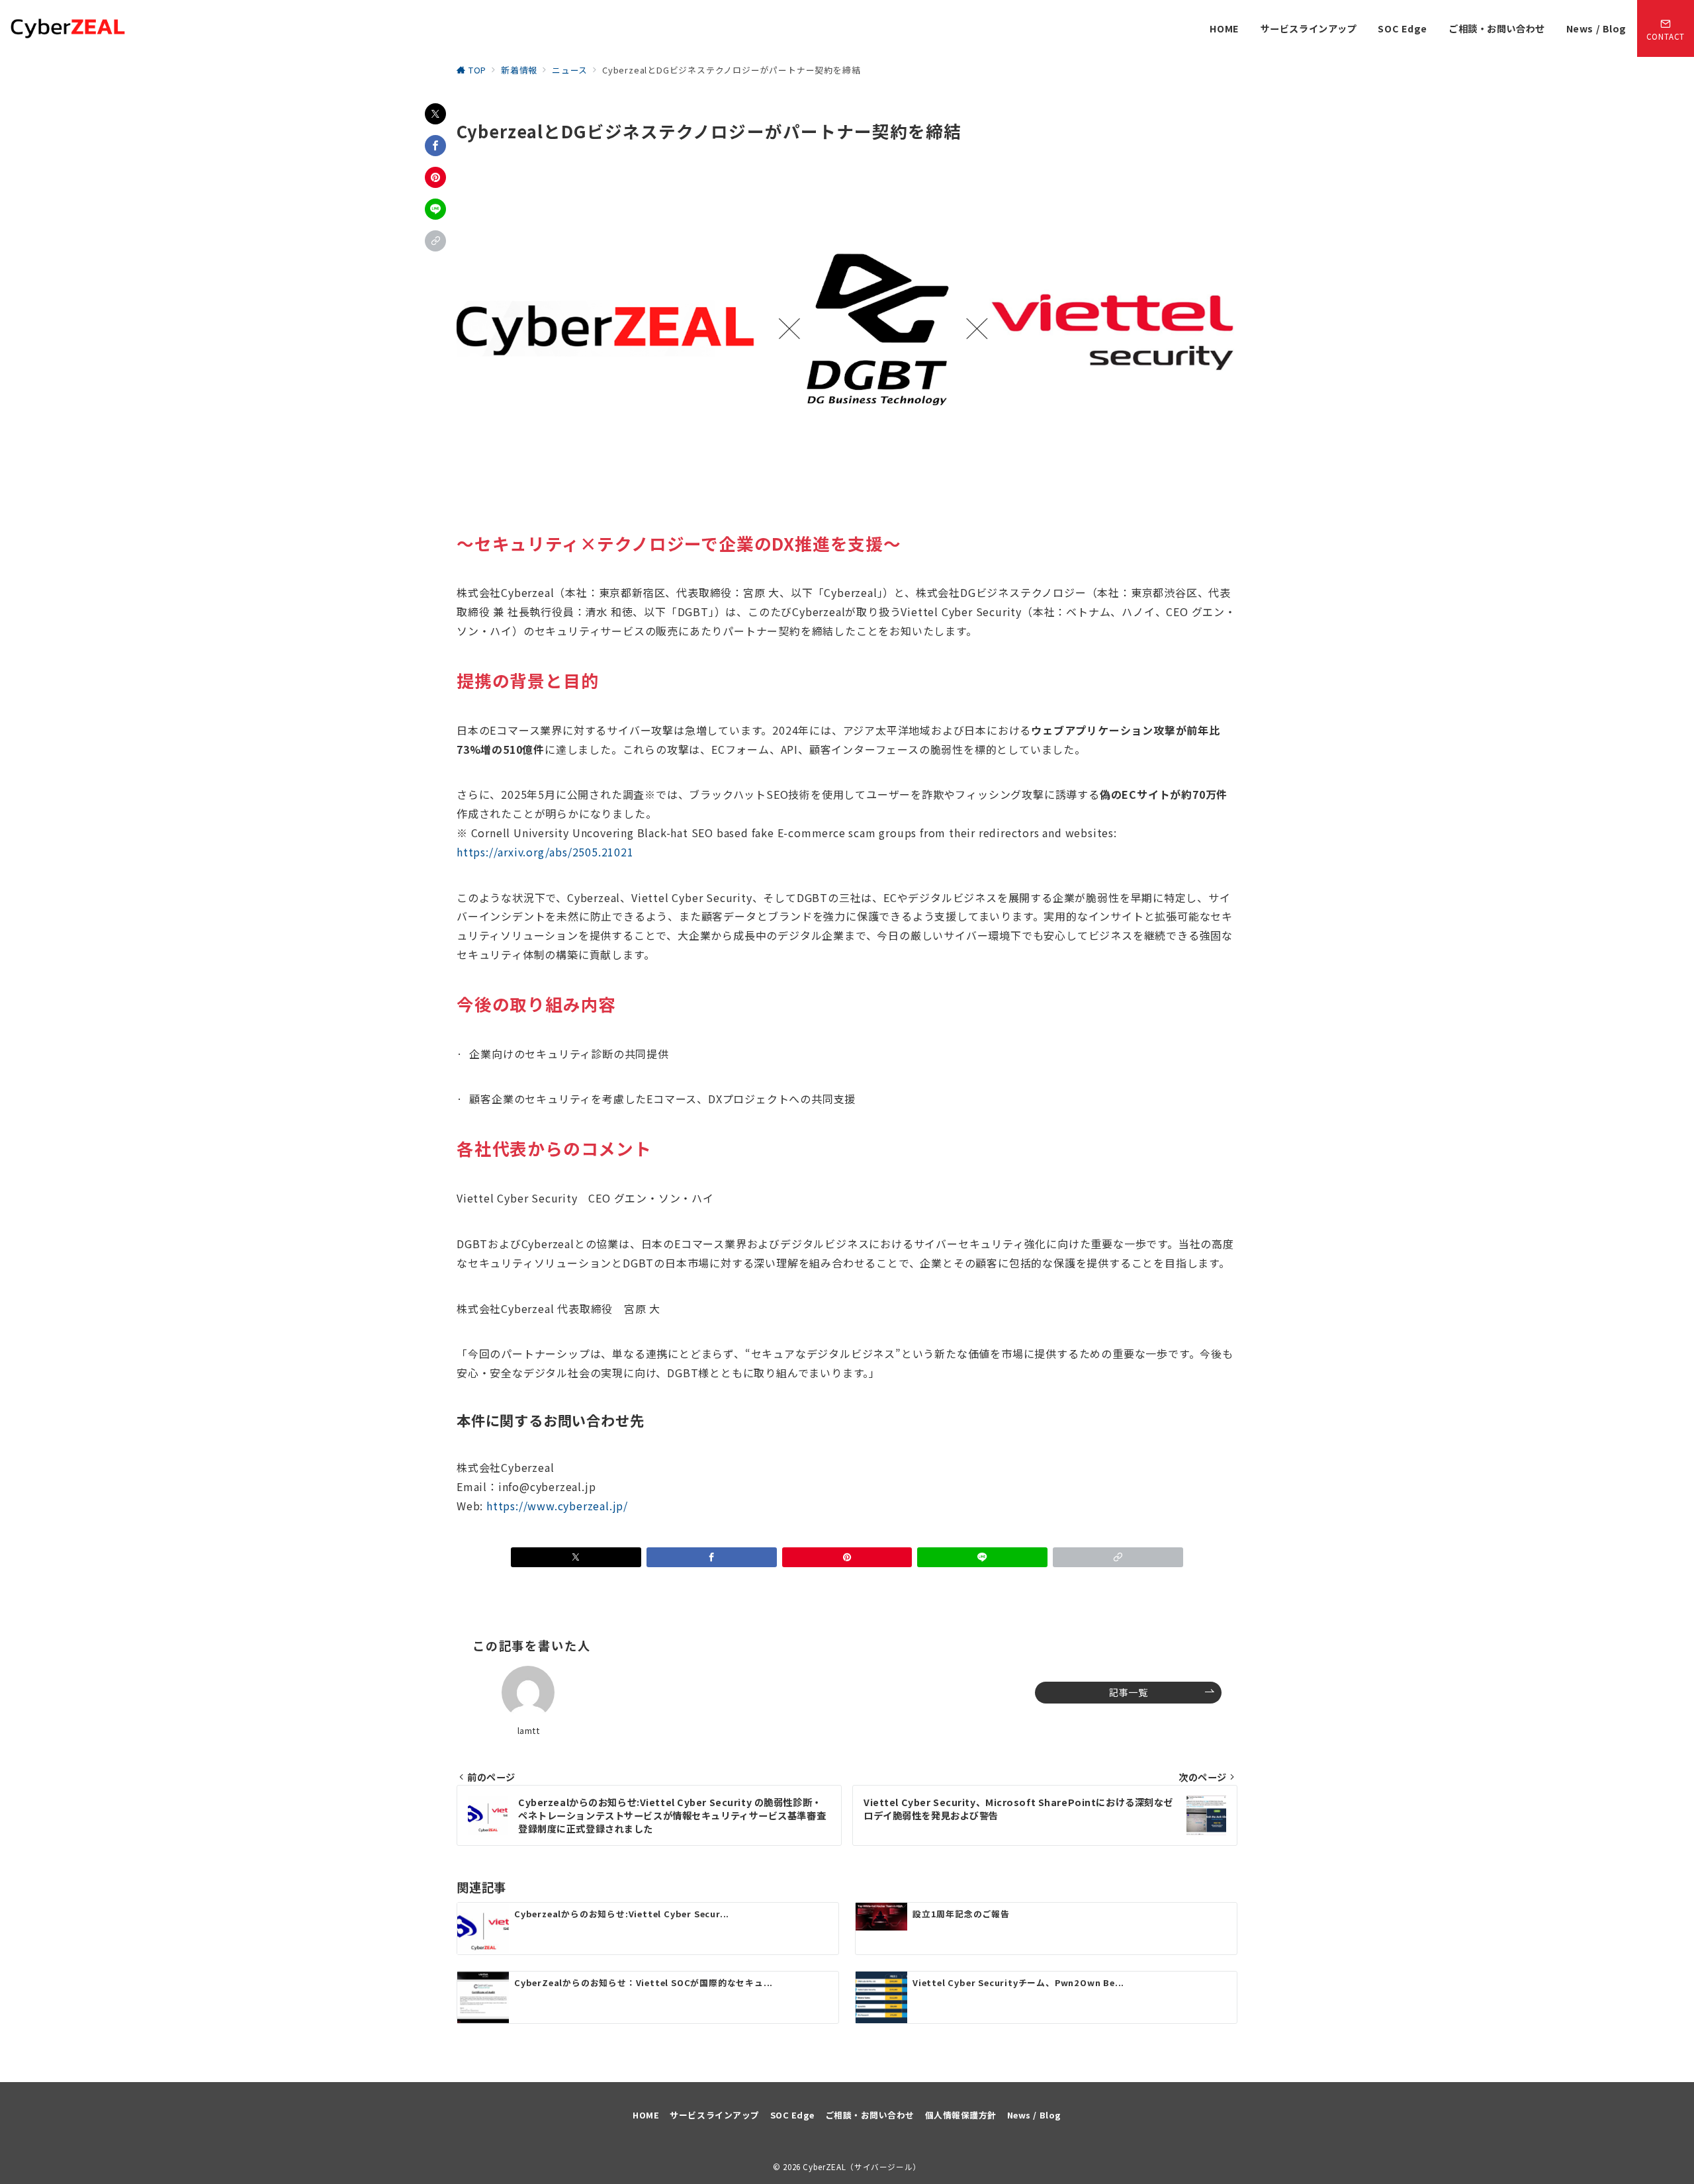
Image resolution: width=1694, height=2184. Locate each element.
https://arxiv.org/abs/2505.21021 (545, 852)
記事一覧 (1128, 1692)
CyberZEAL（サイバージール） (862, 2167)
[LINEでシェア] (435, 209)
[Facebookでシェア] (435, 146)
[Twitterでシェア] (435, 114)
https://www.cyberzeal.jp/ (557, 1506)
